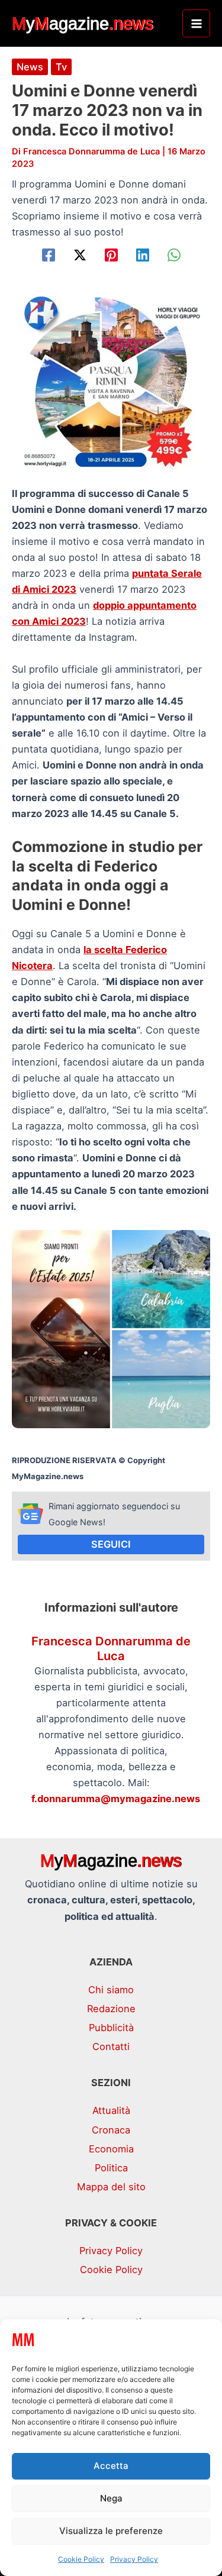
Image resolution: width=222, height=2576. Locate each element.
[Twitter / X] (80, 255)
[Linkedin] (143, 255)
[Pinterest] (111, 255)
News (30, 67)
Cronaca (111, 2130)
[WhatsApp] (174, 255)
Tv (61, 67)
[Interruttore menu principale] (196, 23)
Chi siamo (111, 1990)
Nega (111, 2498)
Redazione (111, 2009)
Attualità (111, 2110)
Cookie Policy (81, 2559)
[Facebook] (49, 255)
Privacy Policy (134, 2559)
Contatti (111, 2046)
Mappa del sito (111, 2187)
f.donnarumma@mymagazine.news (116, 1799)
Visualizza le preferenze (111, 2531)
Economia (111, 2149)
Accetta (111, 2466)
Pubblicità (111, 2028)
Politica (111, 2168)
